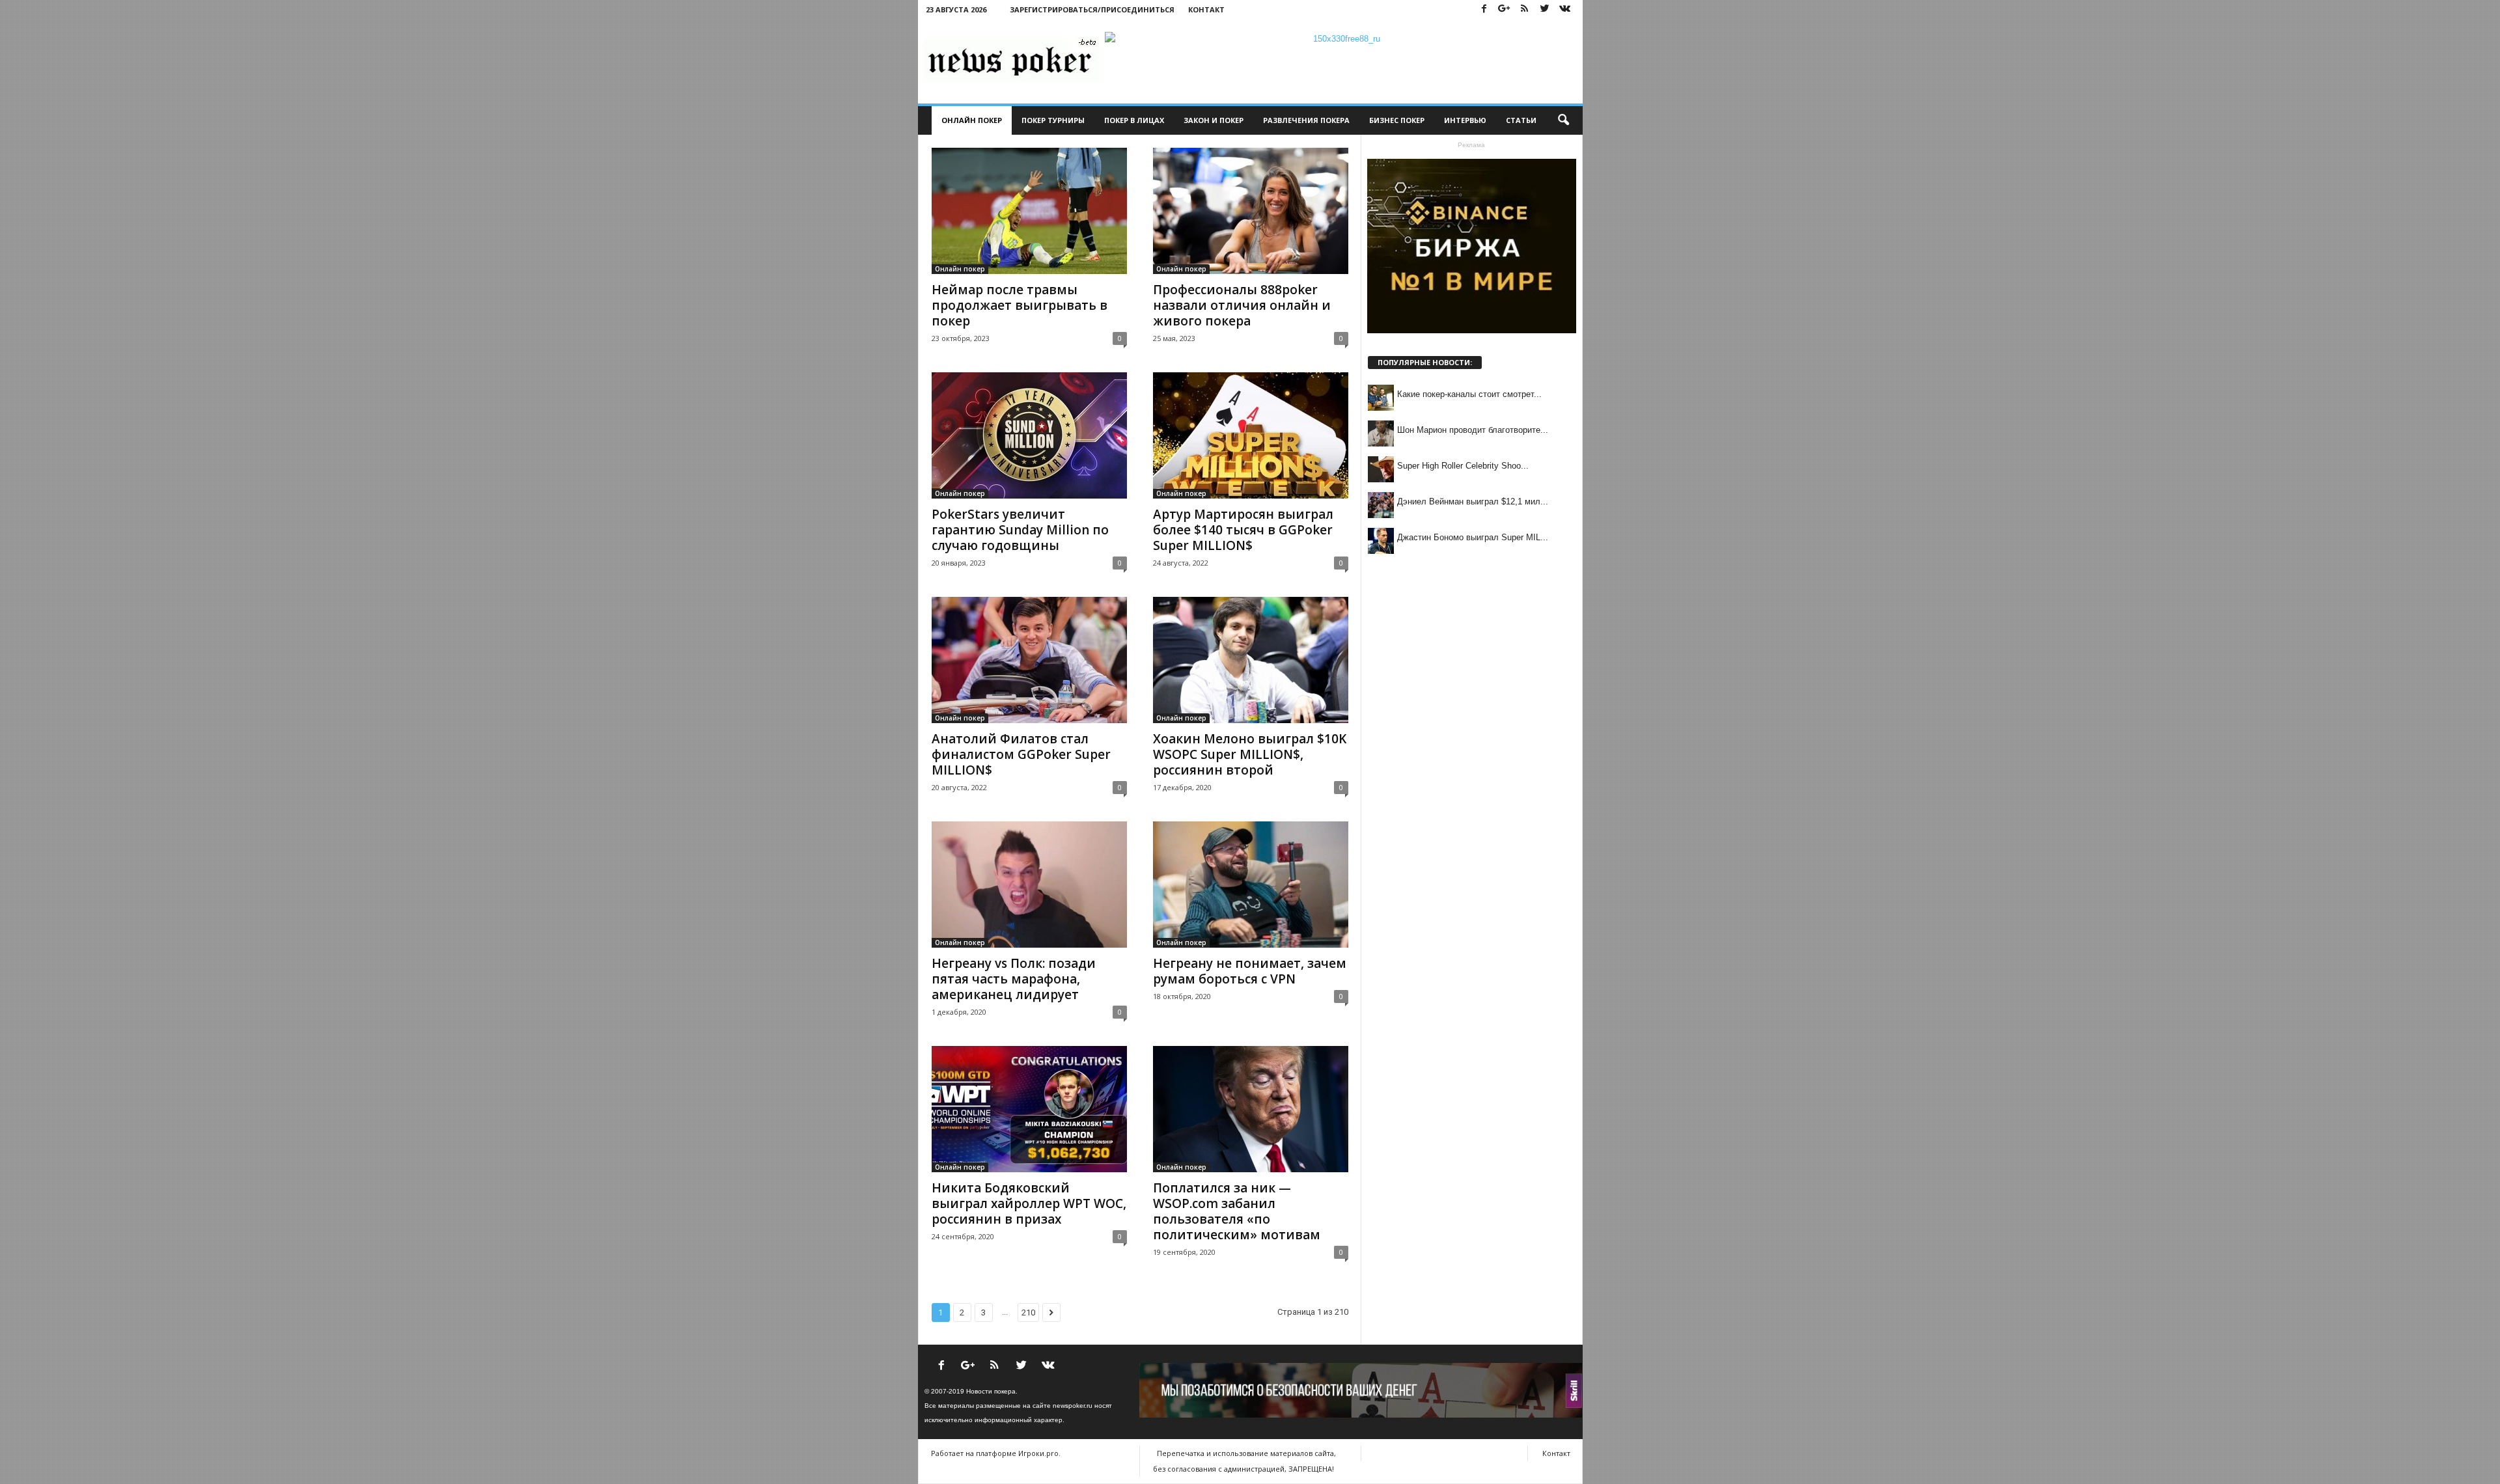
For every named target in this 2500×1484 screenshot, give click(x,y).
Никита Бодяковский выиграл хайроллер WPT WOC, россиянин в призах (1029, 1203)
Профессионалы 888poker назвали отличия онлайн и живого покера (1242, 305)
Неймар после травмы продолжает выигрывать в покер (1020, 305)
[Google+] (1505, 9)
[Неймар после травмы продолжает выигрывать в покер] (1029, 211)
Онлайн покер (972, 120)
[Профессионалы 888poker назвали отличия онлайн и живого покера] (1251, 211)
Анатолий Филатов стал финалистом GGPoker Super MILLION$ (1021, 754)
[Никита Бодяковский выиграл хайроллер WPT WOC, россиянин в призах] (1029, 1109)
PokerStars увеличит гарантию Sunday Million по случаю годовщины (1020, 530)
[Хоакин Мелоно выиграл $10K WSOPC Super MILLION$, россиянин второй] (1251, 660)
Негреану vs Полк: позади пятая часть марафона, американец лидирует (1014, 979)
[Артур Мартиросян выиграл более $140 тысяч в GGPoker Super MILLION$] (1251, 435)
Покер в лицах (1134, 120)
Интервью (1465, 120)
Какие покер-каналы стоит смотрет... (1469, 394)
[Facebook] (1484, 9)
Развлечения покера (1306, 120)
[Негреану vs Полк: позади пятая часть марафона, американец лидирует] (1029, 885)
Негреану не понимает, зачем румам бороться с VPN (1250, 971)
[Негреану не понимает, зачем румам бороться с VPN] (1251, 885)
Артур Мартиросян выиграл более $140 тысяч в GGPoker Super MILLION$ (1243, 530)
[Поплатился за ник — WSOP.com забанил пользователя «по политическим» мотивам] (1251, 1109)
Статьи (1521, 120)
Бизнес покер (1397, 120)
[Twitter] (1545, 9)
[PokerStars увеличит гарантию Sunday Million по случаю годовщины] (1029, 435)
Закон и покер (1214, 120)
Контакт (1206, 9)
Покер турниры (1053, 120)
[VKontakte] (1565, 9)
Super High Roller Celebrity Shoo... (1463, 466)
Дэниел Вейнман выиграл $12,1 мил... (1473, 502)
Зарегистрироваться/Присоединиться (1092, 9)
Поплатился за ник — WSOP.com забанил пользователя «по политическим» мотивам (1237, 1211)
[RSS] (1525, 9)
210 (1028, 1312)
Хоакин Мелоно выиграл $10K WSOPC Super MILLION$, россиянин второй (1250, 754)
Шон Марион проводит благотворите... (1473, 430)
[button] (1563, 120)
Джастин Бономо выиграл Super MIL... (1473, 537)
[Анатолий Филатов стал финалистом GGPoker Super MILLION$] (1029, 660)
